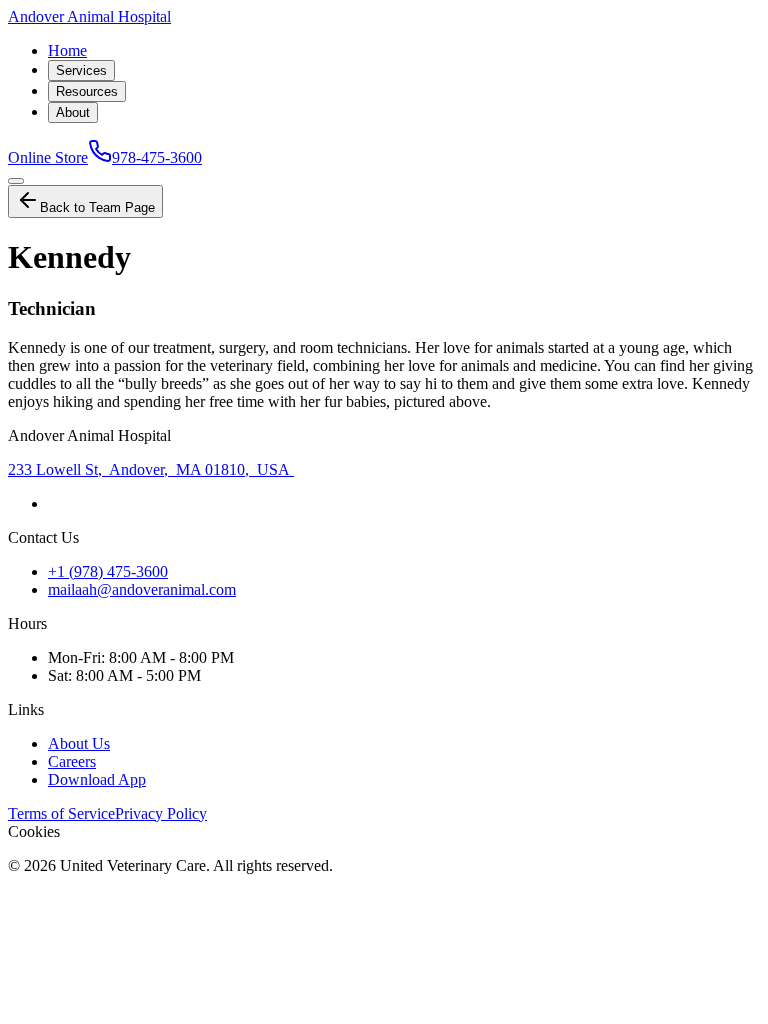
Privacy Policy (161, 813)
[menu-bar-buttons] (16, 181)
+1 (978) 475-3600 (108, 571)
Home (67, 50)
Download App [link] (97, 779)
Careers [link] (72, 761)
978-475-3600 (157, 157)
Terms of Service (61, 813)
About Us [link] (79, 743)
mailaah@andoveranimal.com (142, 589)
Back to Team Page (97, 207)
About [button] (73, 112)
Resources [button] (87, 91)
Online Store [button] (48, 157)
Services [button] (81, 70)
